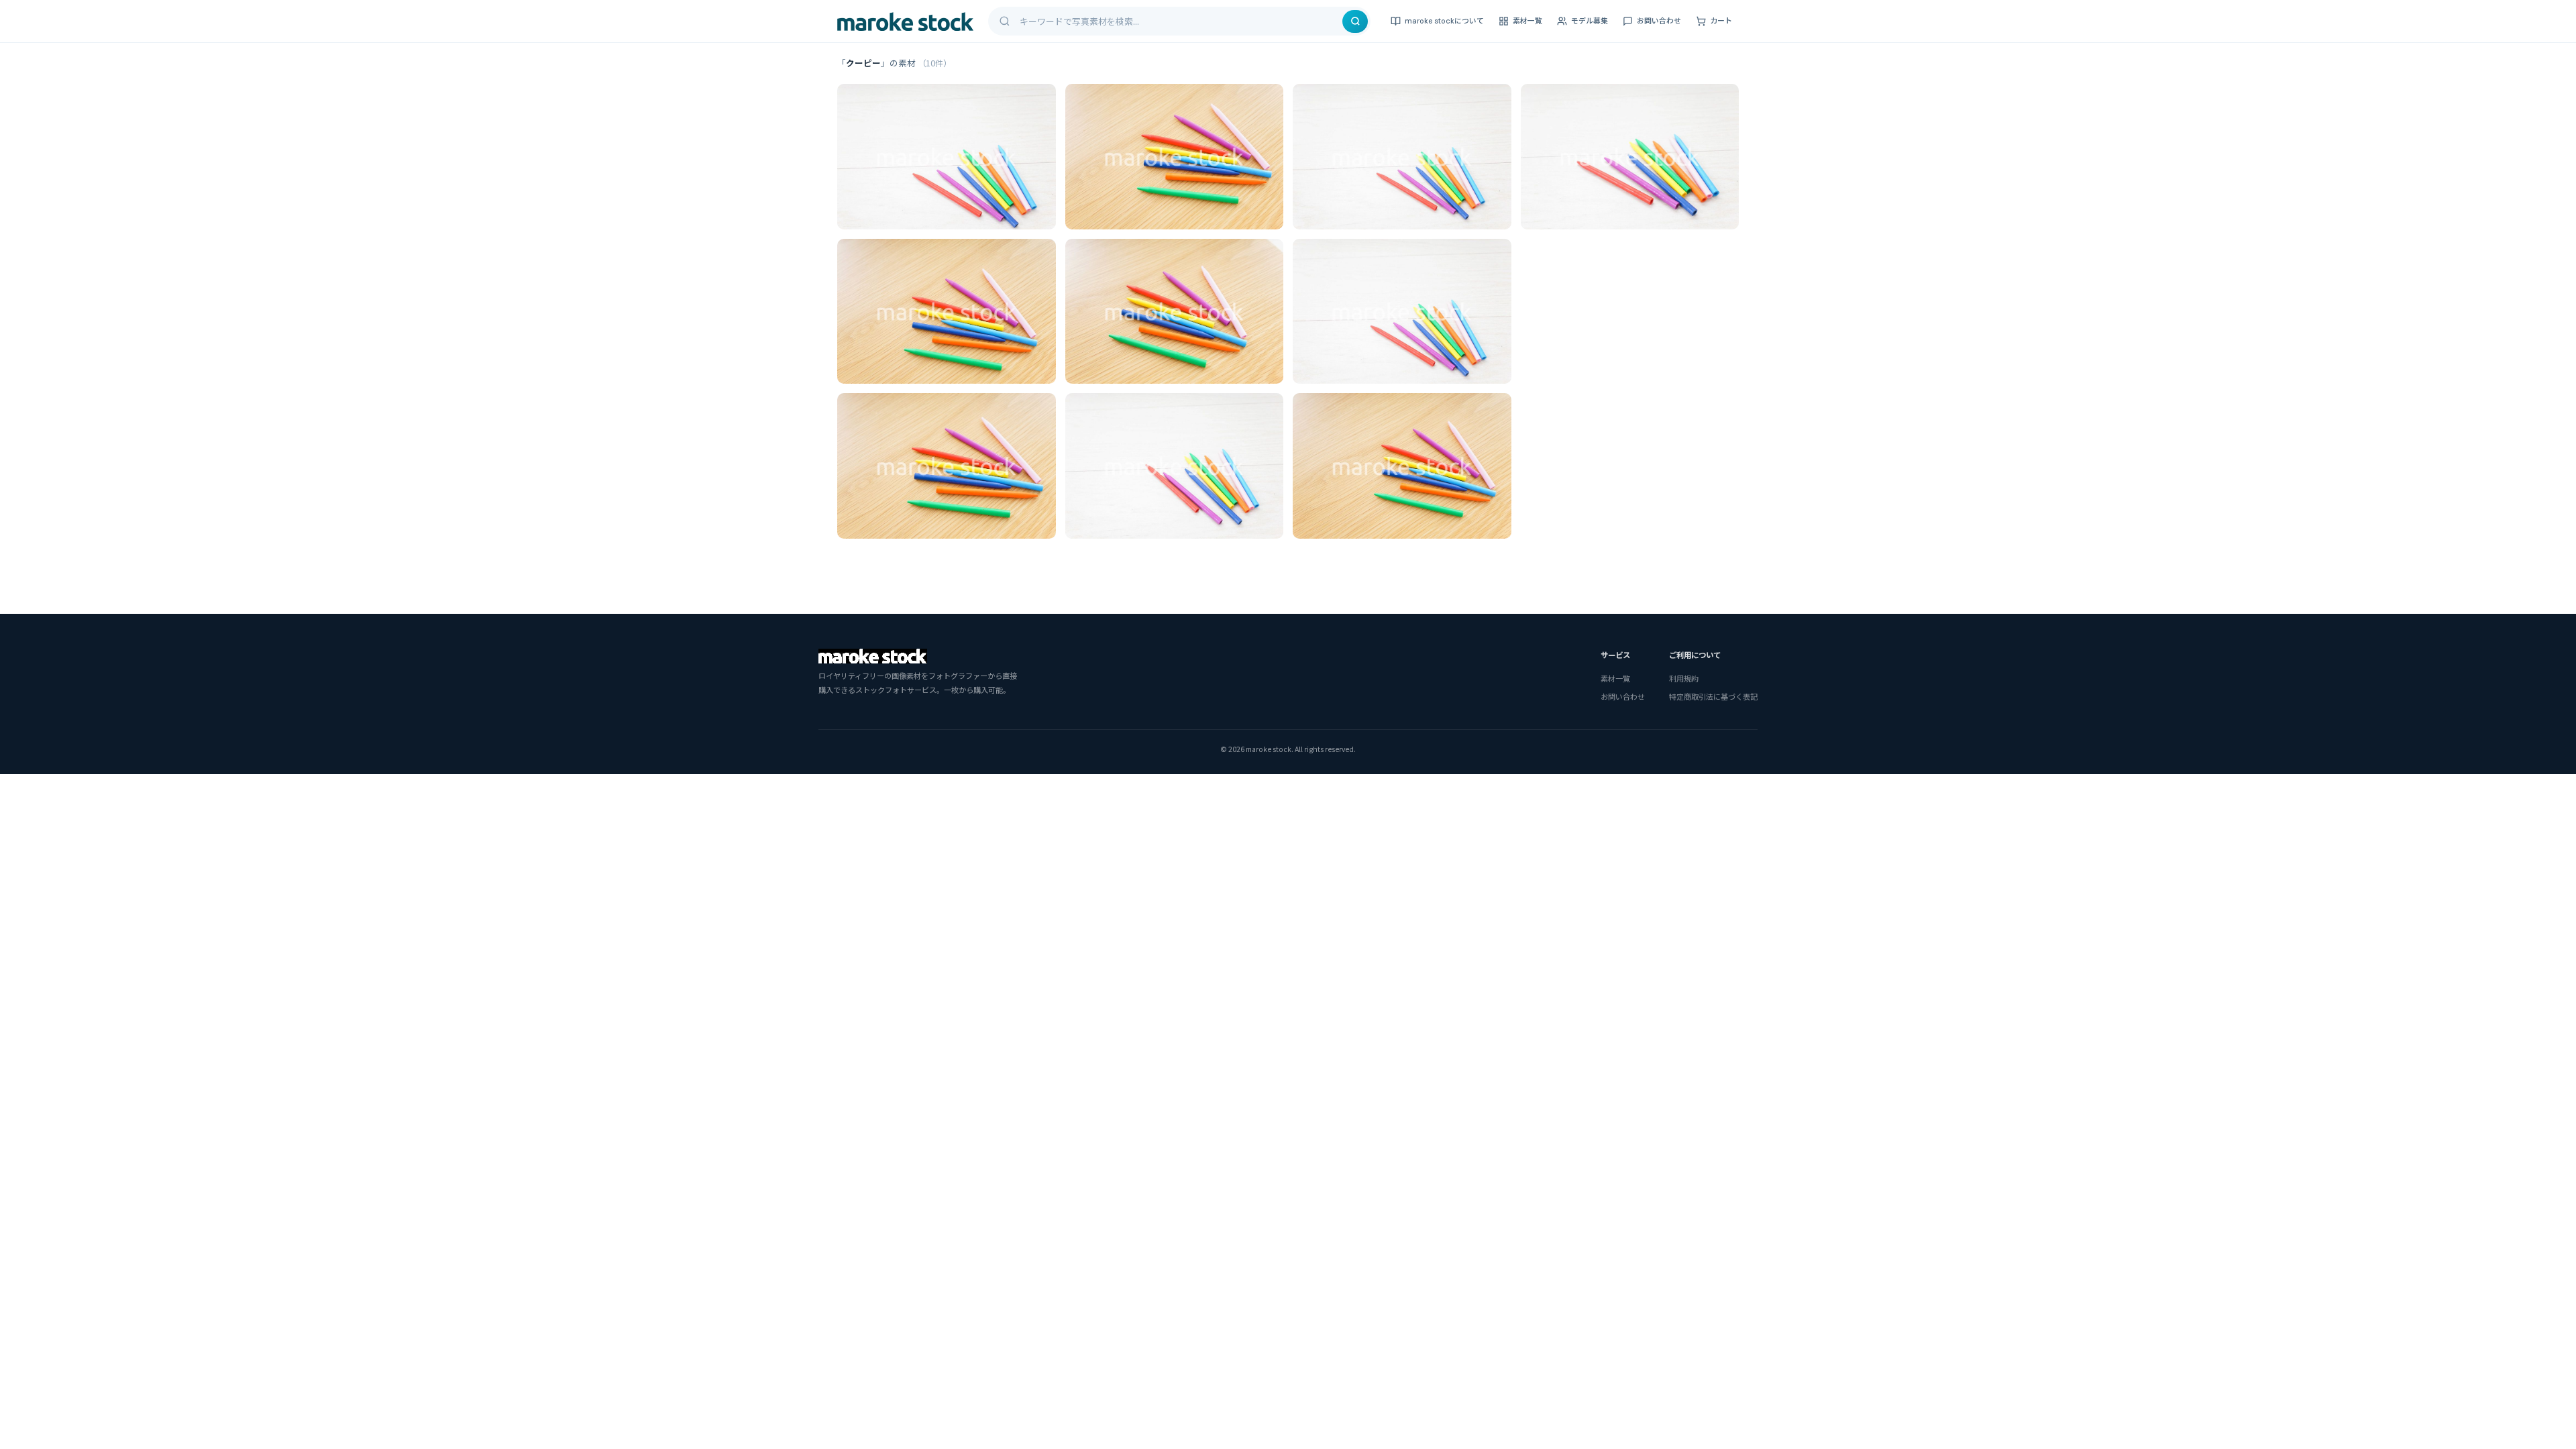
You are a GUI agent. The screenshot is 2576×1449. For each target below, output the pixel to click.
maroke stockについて (1444, 21)
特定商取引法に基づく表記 (1713, 696)
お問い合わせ (1659, 21)
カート (1721, 21)
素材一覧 (1527, 21)
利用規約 (1684, 678)
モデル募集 (1590, 21)
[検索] (1355, 21)
